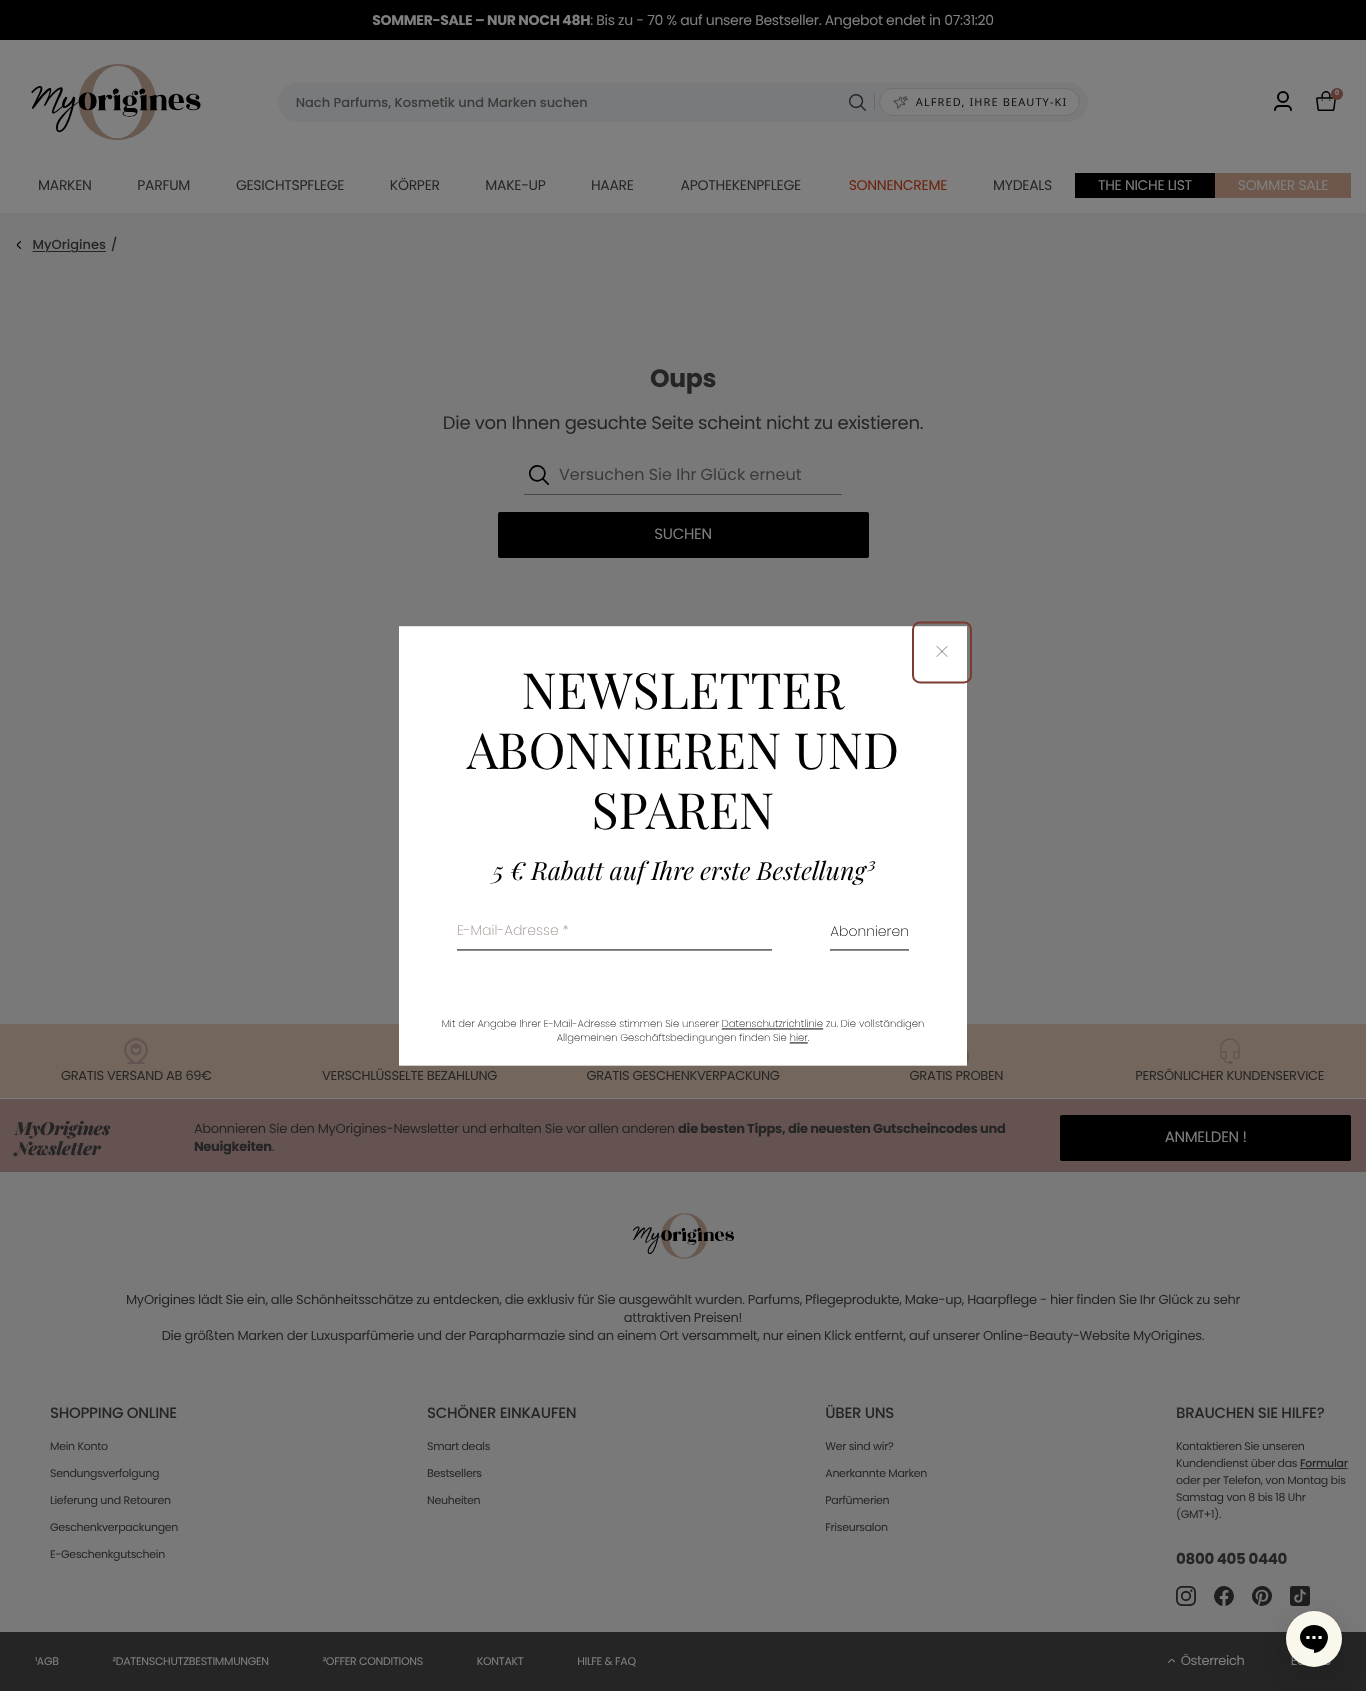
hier (799, 1037)
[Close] (942, 652)
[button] (1314, 1639)
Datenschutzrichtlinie (772, 1023)
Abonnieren (869, 932)
